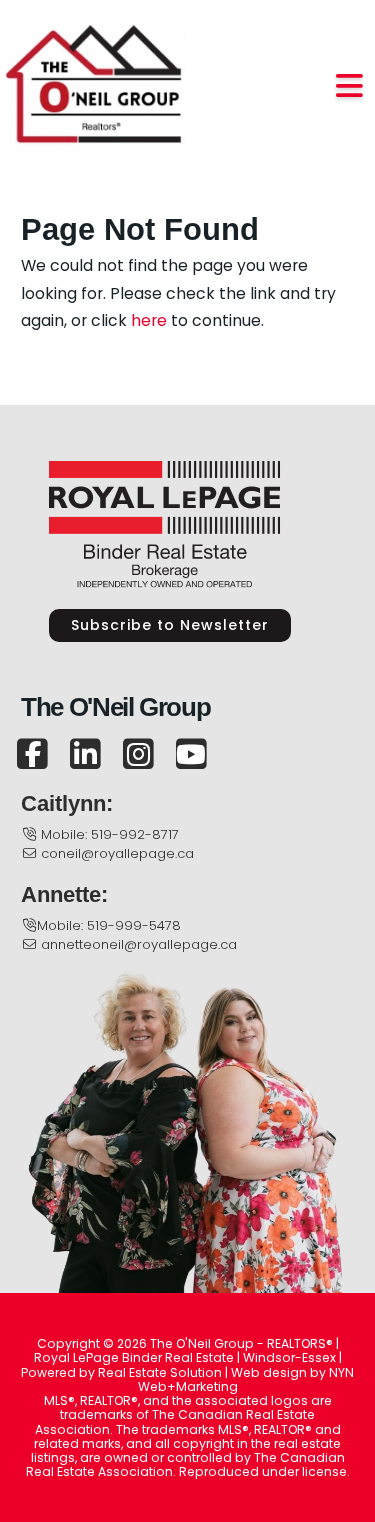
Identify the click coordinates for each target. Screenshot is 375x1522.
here (149, 320)
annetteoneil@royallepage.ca (139, 944)
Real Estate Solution (160, 1372)
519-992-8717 (135, 834)
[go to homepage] (93, 85)
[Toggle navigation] (350, 86)
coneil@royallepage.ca (117, 853)
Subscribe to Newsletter (170, 625)
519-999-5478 (134, 925)
